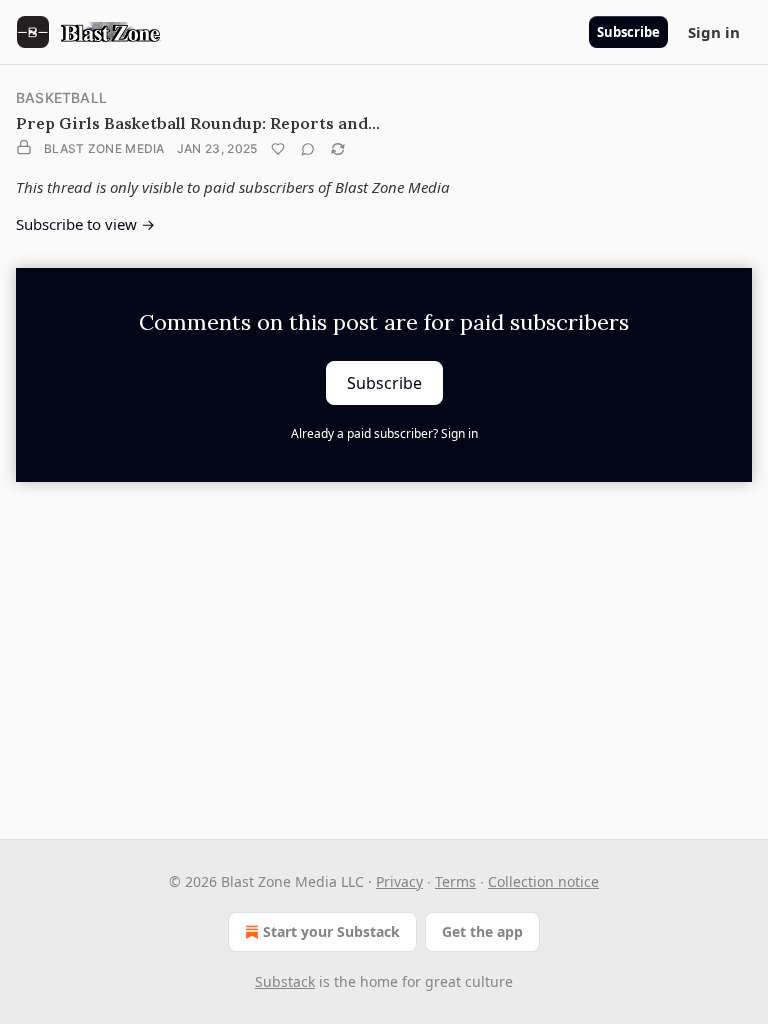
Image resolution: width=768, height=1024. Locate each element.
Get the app (482, 931)
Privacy (399, 881)
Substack (285, 981)
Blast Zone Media (104, 148)
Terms (455, 881)
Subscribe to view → (85, 224)
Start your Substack (331, 931)
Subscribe (628, 32)
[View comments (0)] (308, 149)
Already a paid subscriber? (384, 433)
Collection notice (543, 881)
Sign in (714, 32)
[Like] (278, 149)
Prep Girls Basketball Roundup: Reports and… (198, 123)
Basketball (61, 97)
